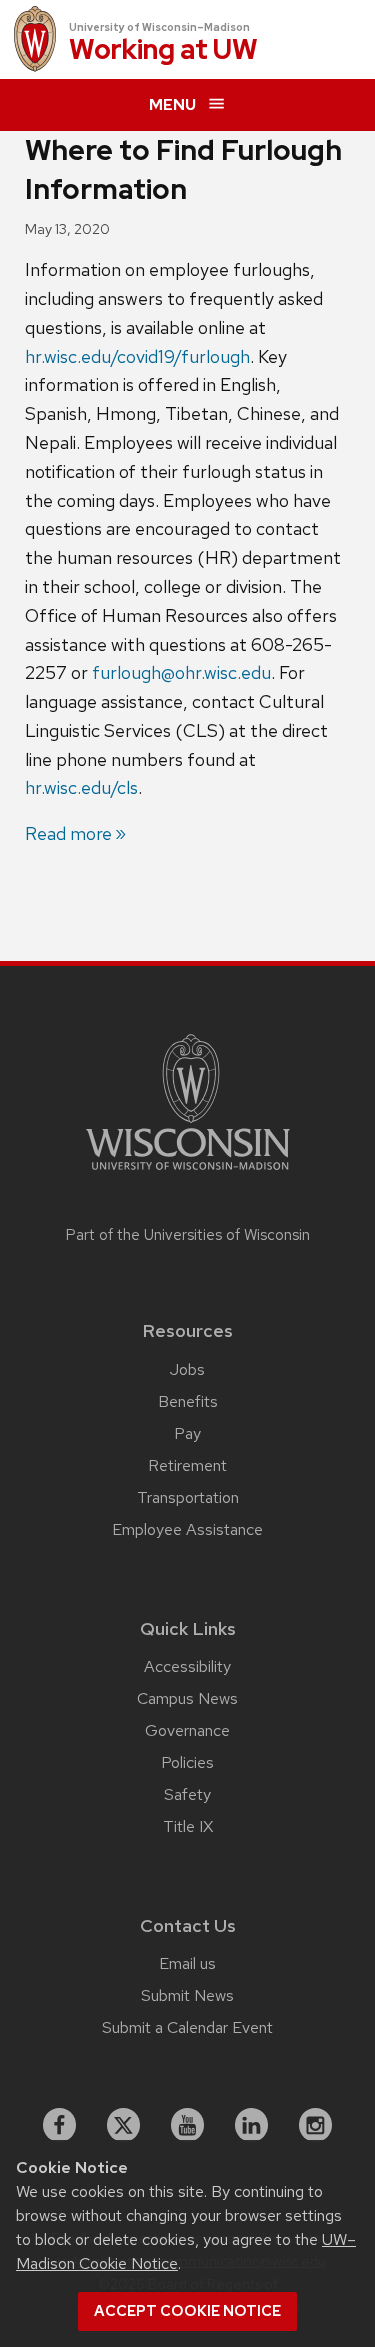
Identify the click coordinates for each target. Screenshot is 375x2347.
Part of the (188, 1235)
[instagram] (316, 2125)
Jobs (187, 1369)
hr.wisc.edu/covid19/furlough (137, 356)
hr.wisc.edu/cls (81, 787)
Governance (187, 1730)
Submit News (187, 1995)
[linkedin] (252, 2125)
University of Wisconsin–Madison (159, 27)
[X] (124, 2125)
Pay (187, 1433)
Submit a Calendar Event (187, 2027)
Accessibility (187, 1666)
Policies (187, 1762)
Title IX (188, 1826)
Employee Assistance (187, 1529)
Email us (187, 1963)
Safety (187, 1794)
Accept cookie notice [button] (187, 2311)
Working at (163, 50)
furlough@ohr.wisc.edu (181, 672)
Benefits (188, 1401)
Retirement (187, 1465)
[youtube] (188, 2125)
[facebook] (60, 2125)
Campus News (187, 1698)
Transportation (188, 1497)
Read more (68, 833)
